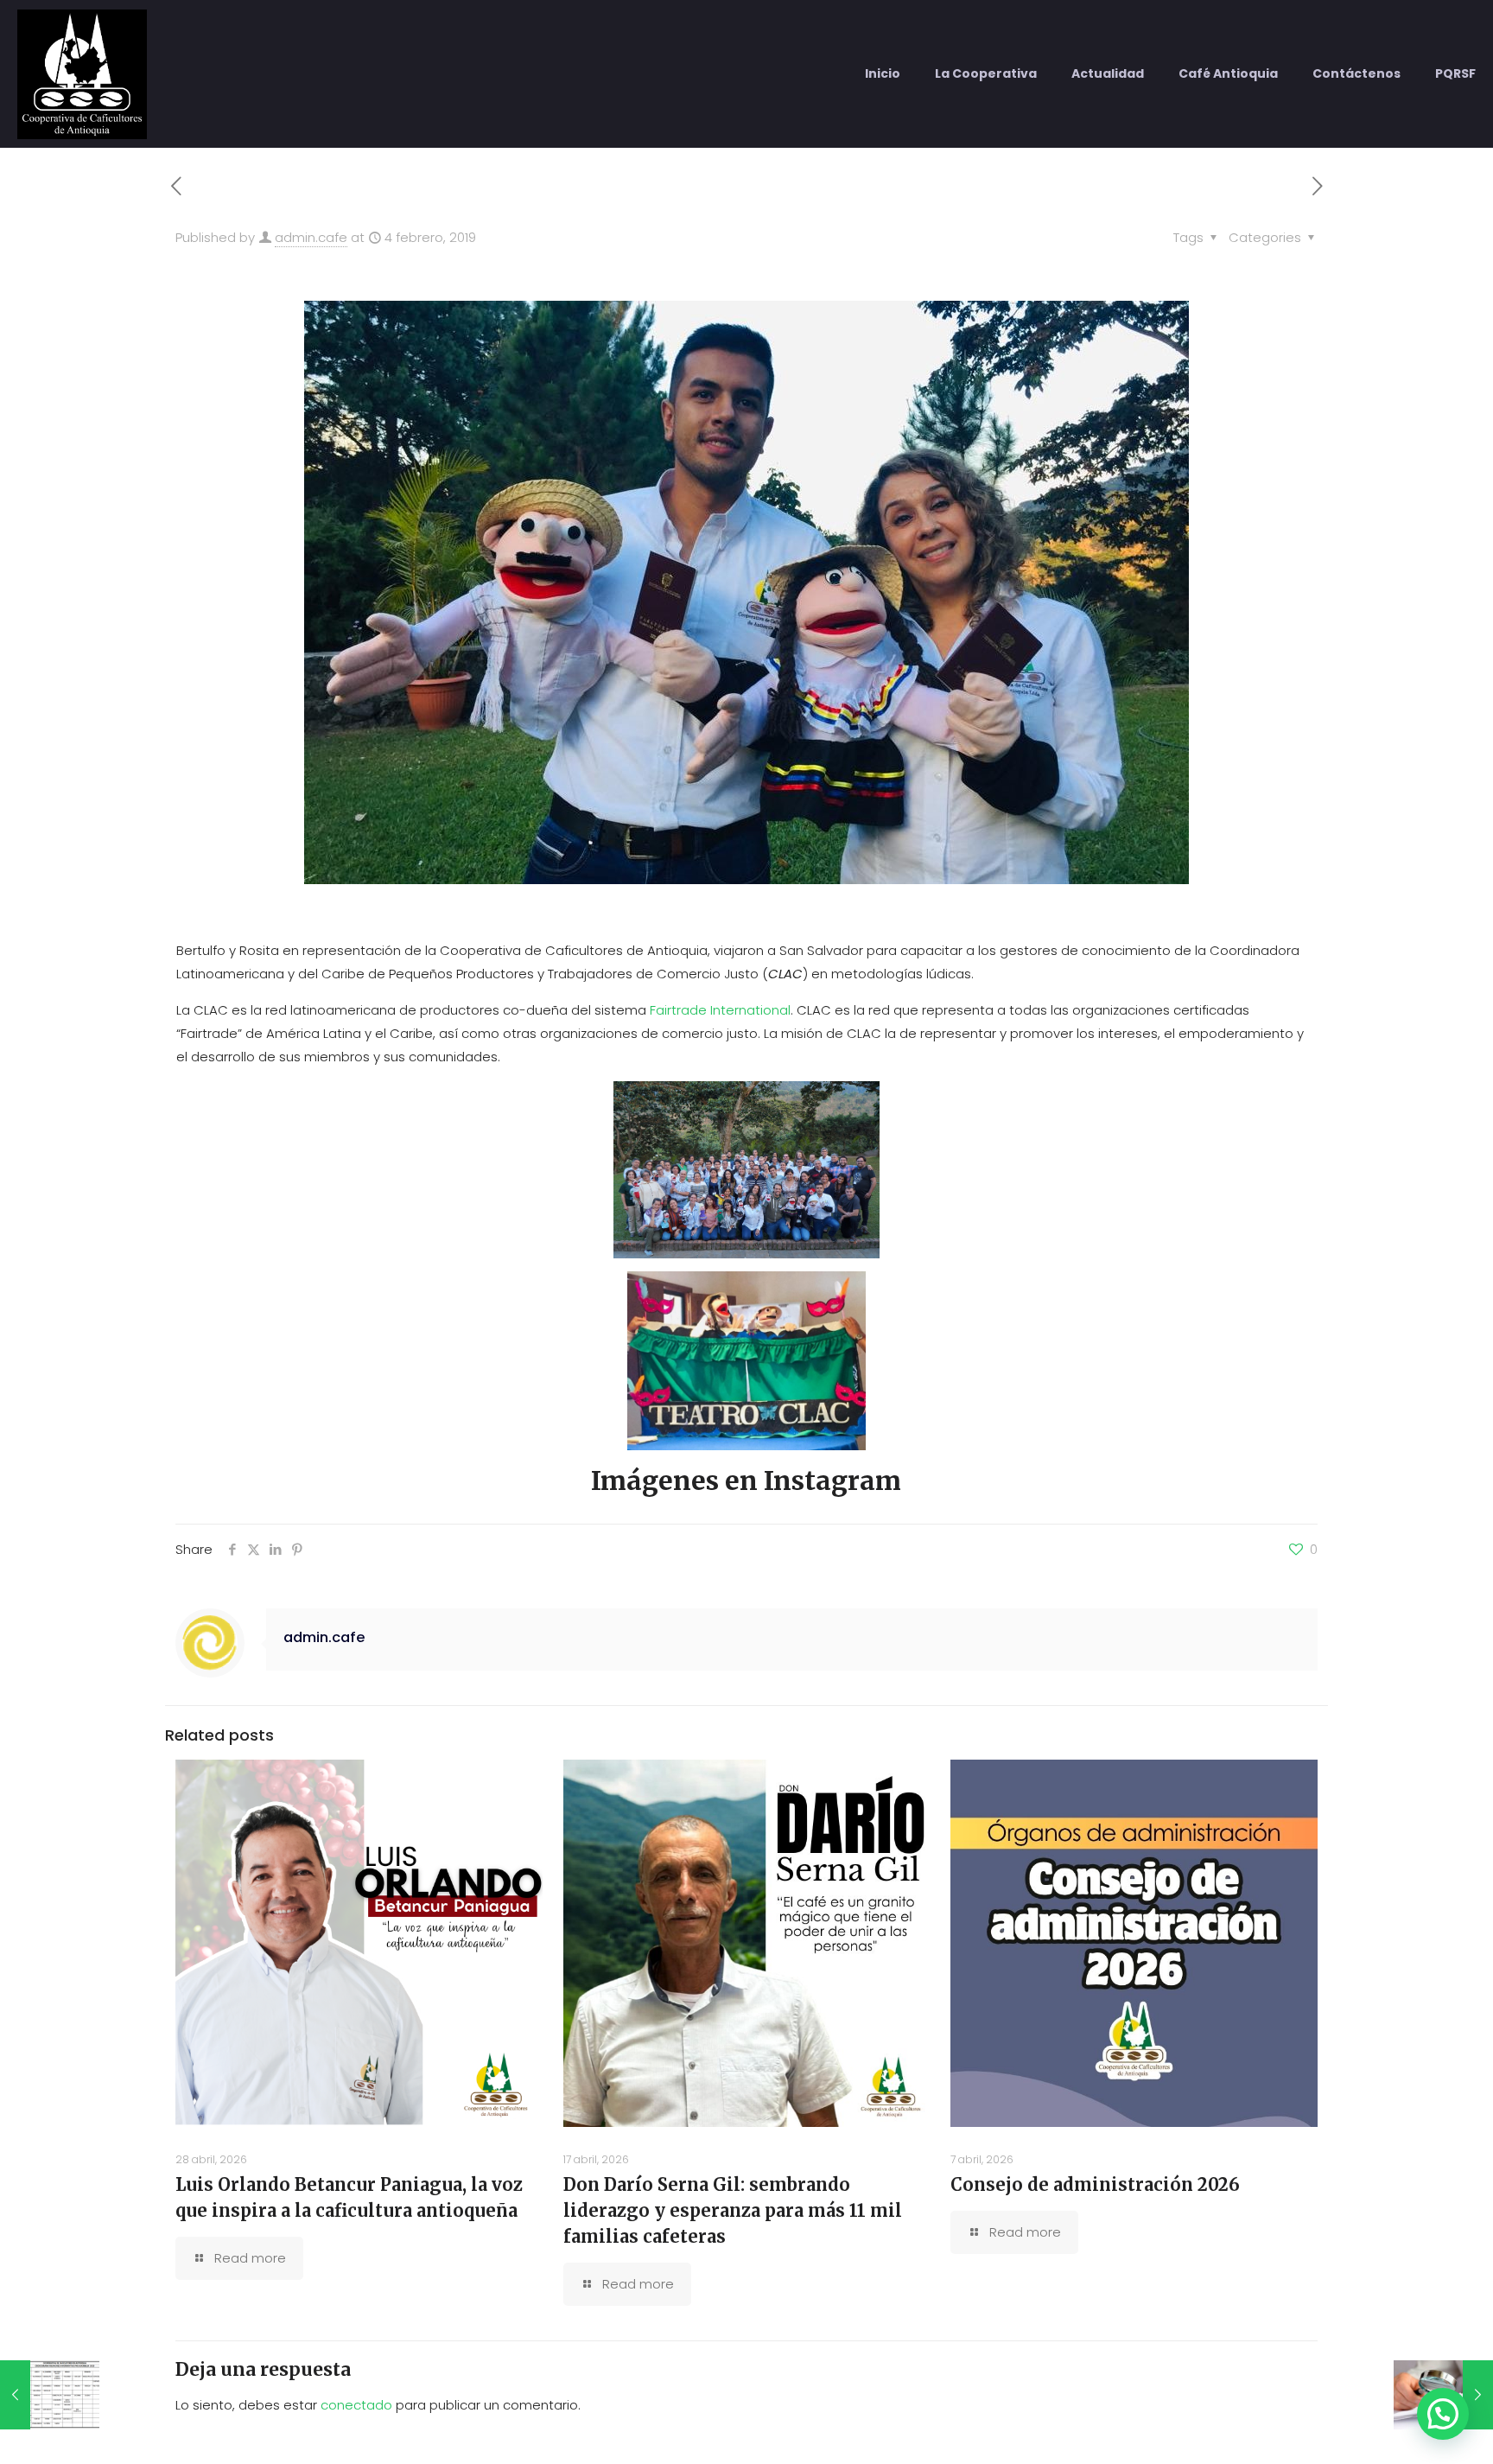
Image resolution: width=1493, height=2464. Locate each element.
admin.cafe (311, 237)
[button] (1443, 2414)
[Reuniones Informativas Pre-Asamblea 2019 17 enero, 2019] (50, 2395)
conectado (356, 2405)
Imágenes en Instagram (746, 1480)
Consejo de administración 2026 (1095, 2184)
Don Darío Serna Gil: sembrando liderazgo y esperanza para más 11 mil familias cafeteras (733, 2210)
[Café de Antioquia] (82, 73)
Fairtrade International (720, 1010)
